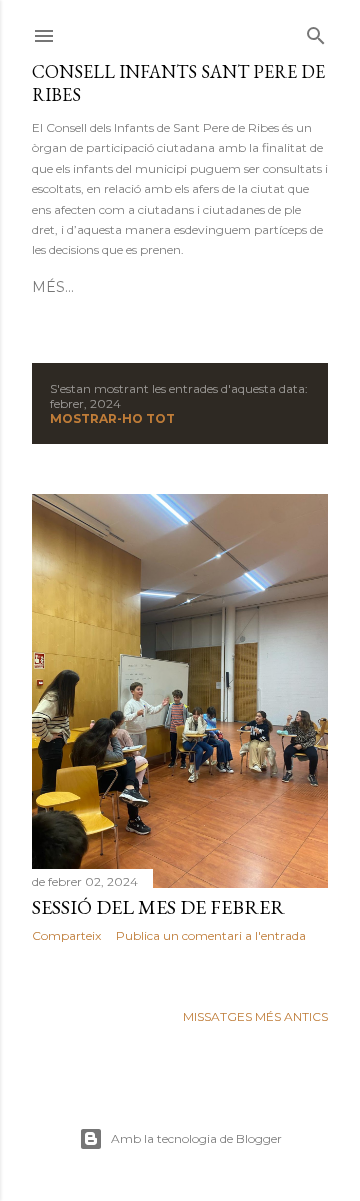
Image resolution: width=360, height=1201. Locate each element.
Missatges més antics (255, 1016)
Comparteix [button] (66, 935)
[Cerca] (316, 31)
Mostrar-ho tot (112, 418)
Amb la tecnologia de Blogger (196, 1138)
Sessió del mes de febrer (158, 907)
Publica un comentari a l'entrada (211, 935)
